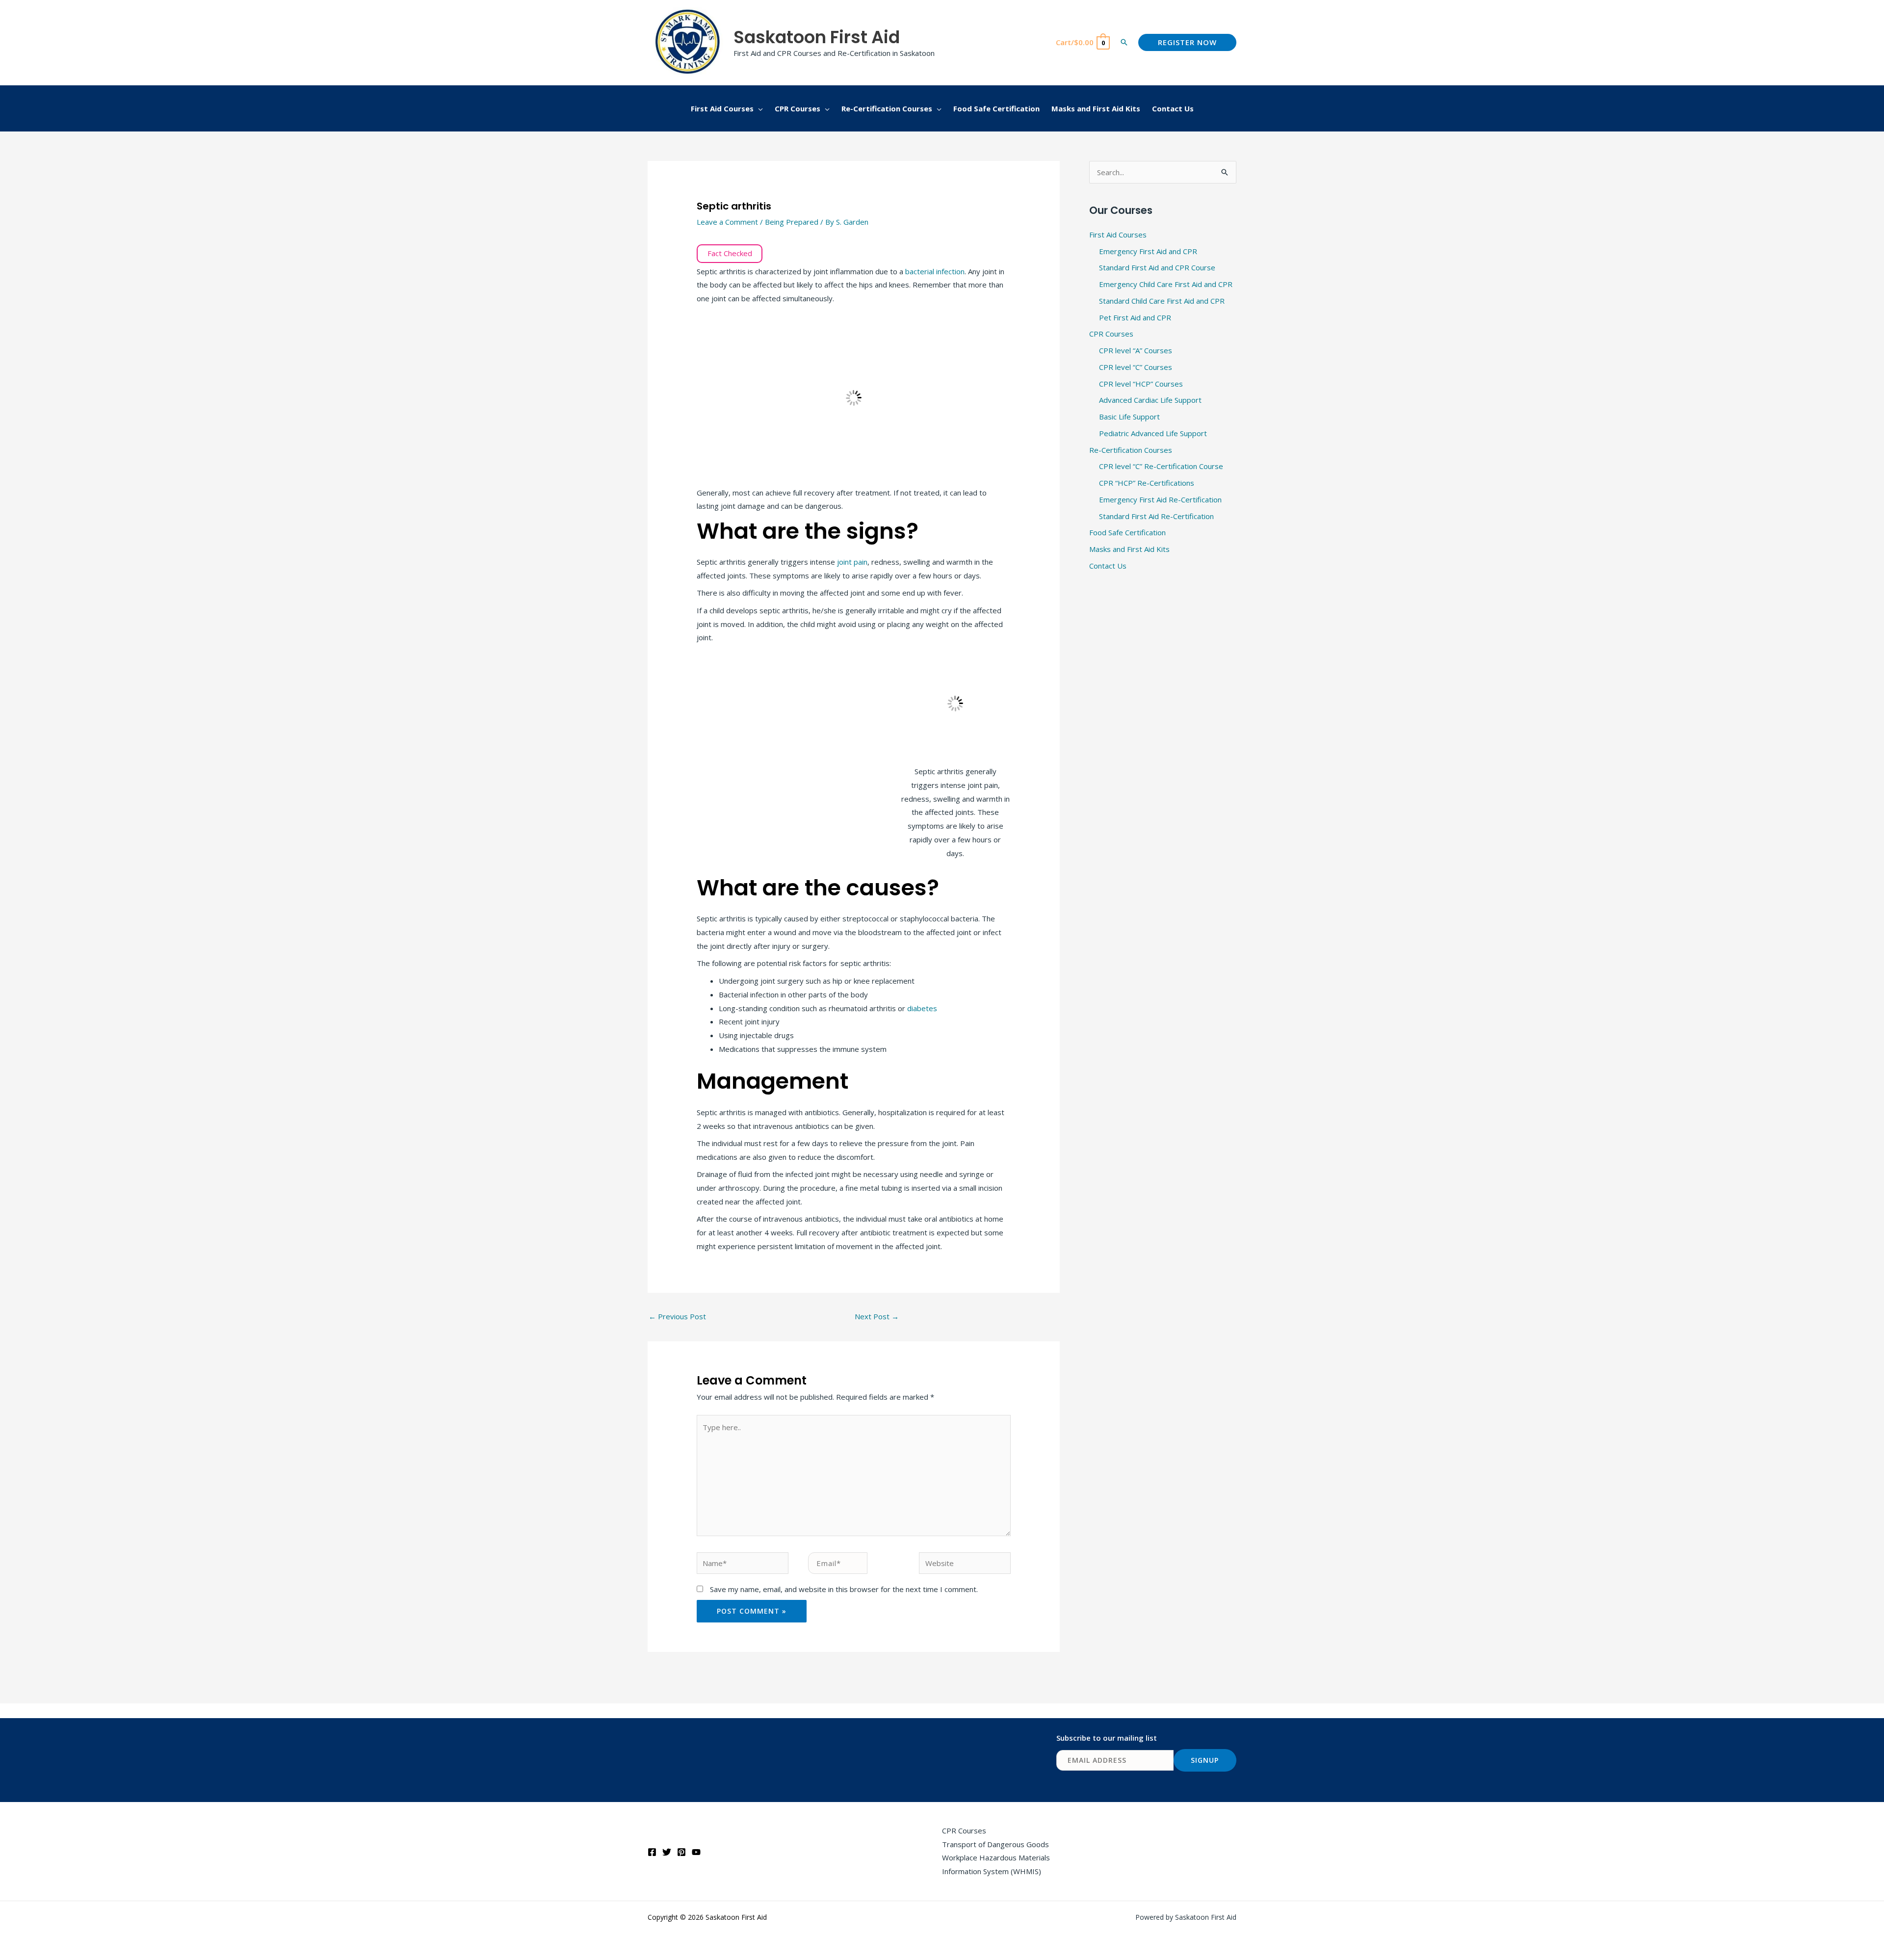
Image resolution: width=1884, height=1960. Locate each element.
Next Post (877, 1316)
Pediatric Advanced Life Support (1153, 433)
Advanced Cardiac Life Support (1150, 400)
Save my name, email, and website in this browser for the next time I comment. (844, 1589)
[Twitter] (667, 1852)
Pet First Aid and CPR (1135, 317)
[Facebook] (652, 1852)
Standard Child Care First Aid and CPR (1162, 301)
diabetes (922, 1008)
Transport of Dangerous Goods (995, 1844)
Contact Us (1108, 566)
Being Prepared (792, 222)
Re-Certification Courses (1131, 450)
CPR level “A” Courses (1136, 350)
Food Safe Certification (1127, 532)
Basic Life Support (1129, 417)
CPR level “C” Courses (1136, 367)
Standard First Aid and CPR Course (1157, 267)
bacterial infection (935, 271)
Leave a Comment (727, 222)
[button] (1124, 42)
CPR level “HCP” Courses (1141, 384)
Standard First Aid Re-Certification (1156, 516)
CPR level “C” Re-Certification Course (1161, 466)
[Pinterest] (681, 1852)
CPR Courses (1111, 334)
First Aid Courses (1118, 235)
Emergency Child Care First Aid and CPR (1166, 284)
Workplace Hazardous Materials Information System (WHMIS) (996, 1864)
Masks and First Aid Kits (1129, 549)
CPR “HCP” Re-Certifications (1147, 483)
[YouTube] (696, 1852)
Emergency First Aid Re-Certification (1160, 499)
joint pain (852, 562)
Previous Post (677, 1316)
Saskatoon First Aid (817, 37)
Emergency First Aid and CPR (1148, 251)
